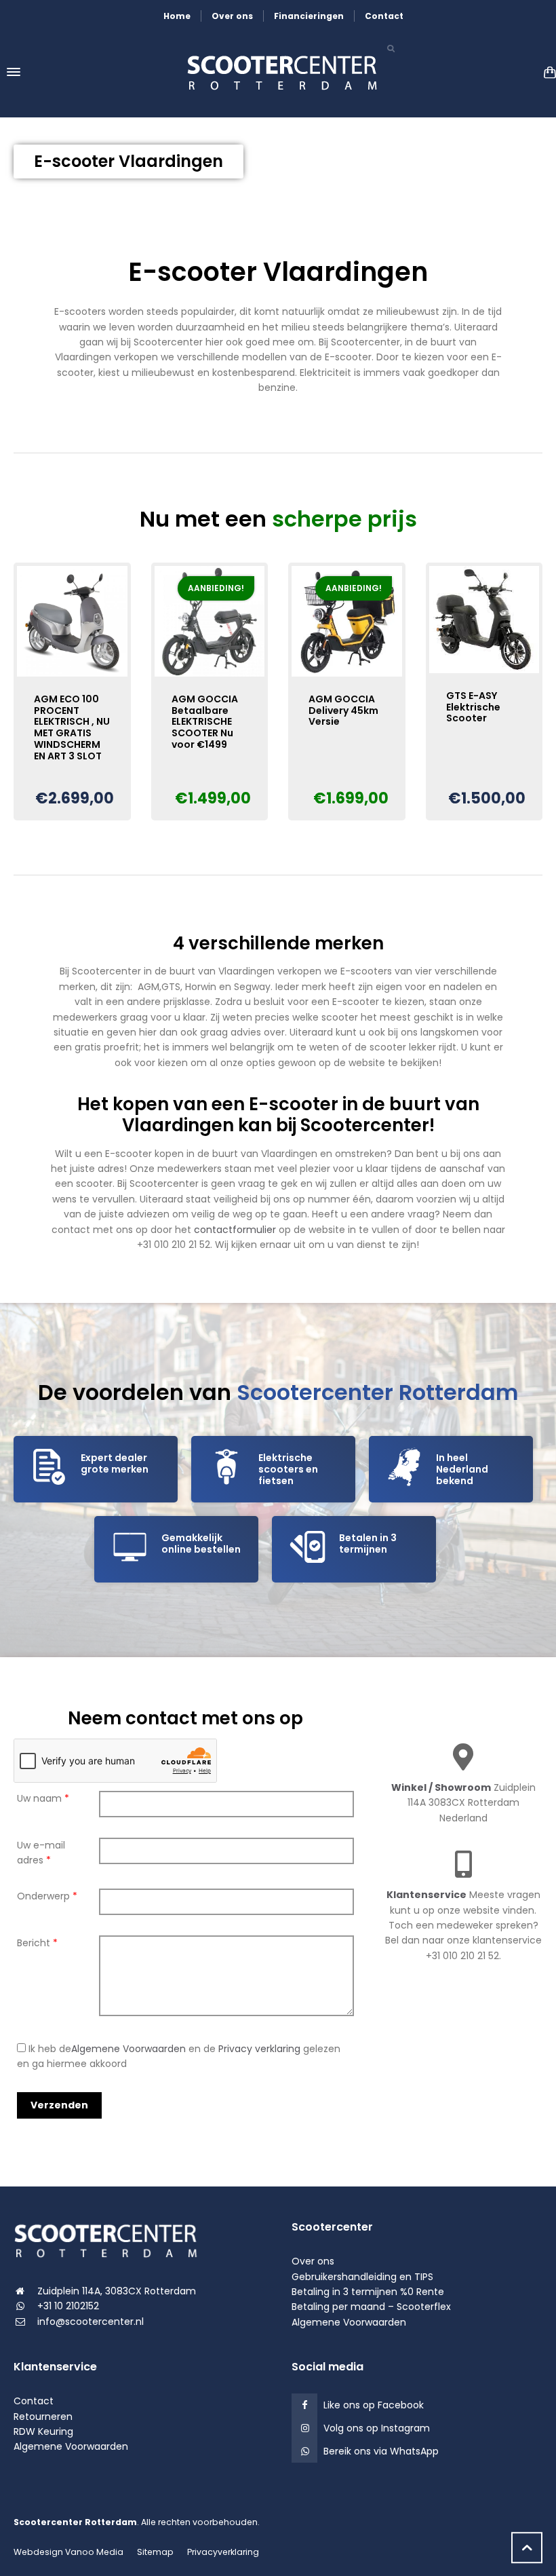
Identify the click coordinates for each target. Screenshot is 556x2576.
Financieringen (309, 16)
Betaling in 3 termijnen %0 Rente (368, 2292)
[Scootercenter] (278, 72)
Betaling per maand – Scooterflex (371, 2307)
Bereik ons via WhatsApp (381, 2451)
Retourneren (43, 2417)
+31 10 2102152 (68, 2306)
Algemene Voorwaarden (128, 2049)
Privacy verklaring (259, 2049)
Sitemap (155, 2552)
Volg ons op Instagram (377, 2428)
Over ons (232, 16)
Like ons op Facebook (374, 2405)
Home (177, 16)
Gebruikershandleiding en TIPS (362, 2277)
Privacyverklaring (223, 2552)
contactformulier (235, 1230)
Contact (384, 16)
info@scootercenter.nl (91, 2322)
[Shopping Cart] (547, 72)
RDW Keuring (43, 2431)
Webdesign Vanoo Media (68, 2552)
